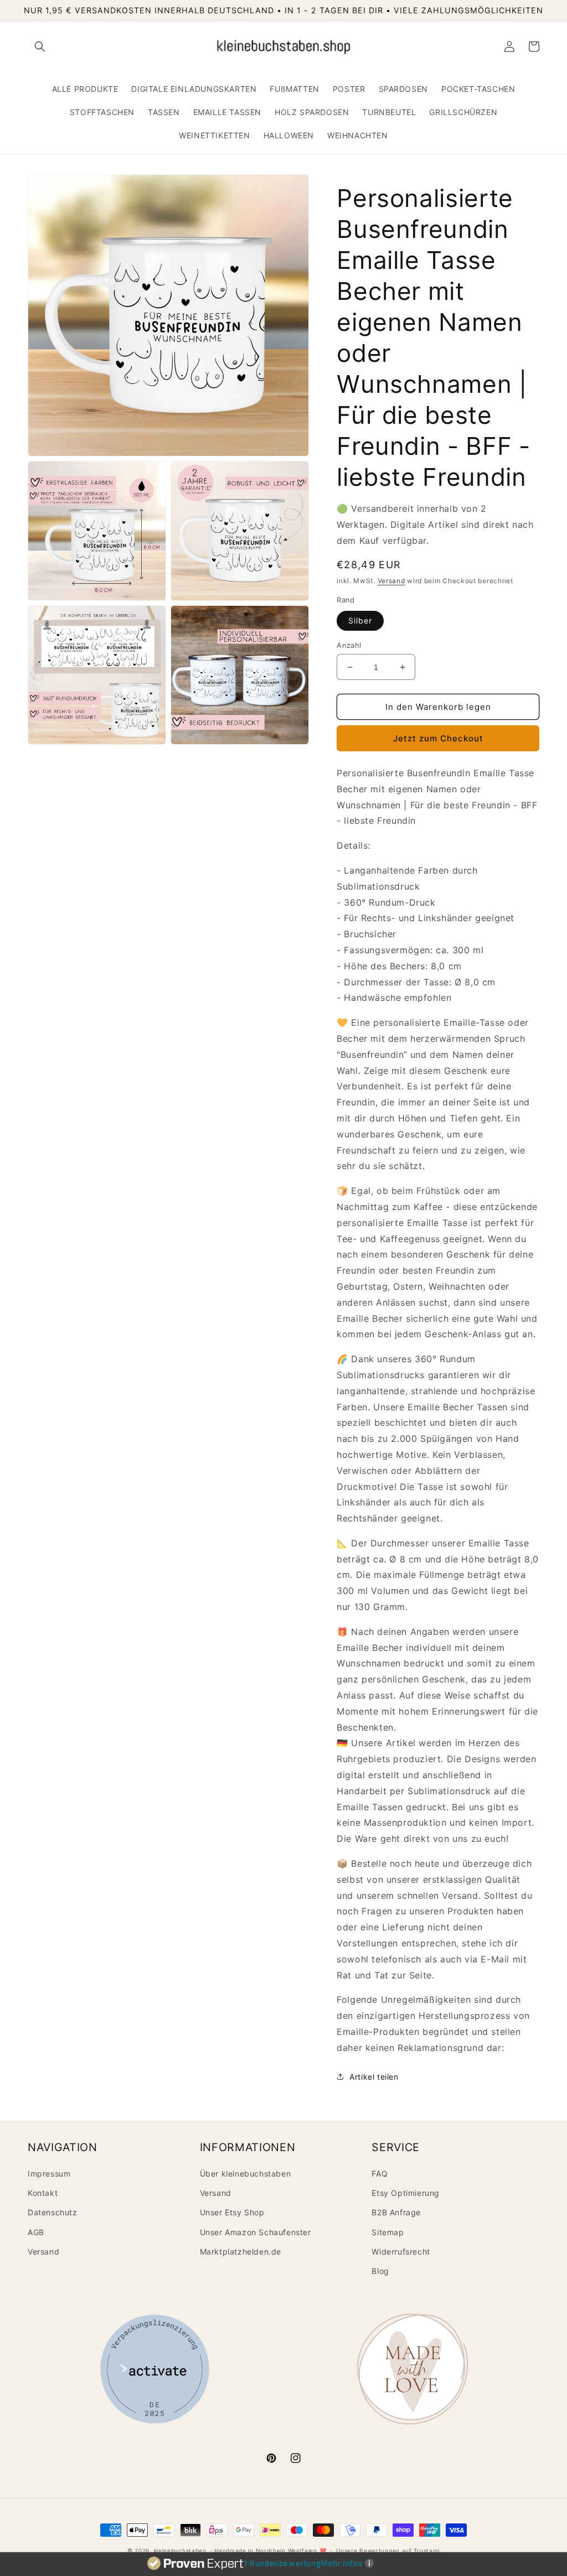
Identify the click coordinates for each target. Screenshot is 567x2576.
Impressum (49, 2173)
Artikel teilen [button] (374, 2077)
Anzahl (349, 645)
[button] (40, 46)
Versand (391, 581)
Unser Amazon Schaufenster (256, 2232)
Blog (380, 2271)
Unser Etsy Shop (232, 2212)
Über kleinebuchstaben (246, 2173)
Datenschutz (53, 2212)
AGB (36, 2232)
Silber (360, 620)
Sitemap (388, 2232)
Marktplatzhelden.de (241, 2252)
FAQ (380, 2173)
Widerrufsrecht (401, 2252)
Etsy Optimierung (406, 2193)
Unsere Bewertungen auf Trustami (388, 2551)
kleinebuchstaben (180, 2551)
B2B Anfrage (396, 2212)
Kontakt (43, 2193)
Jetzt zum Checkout (438, 738)
